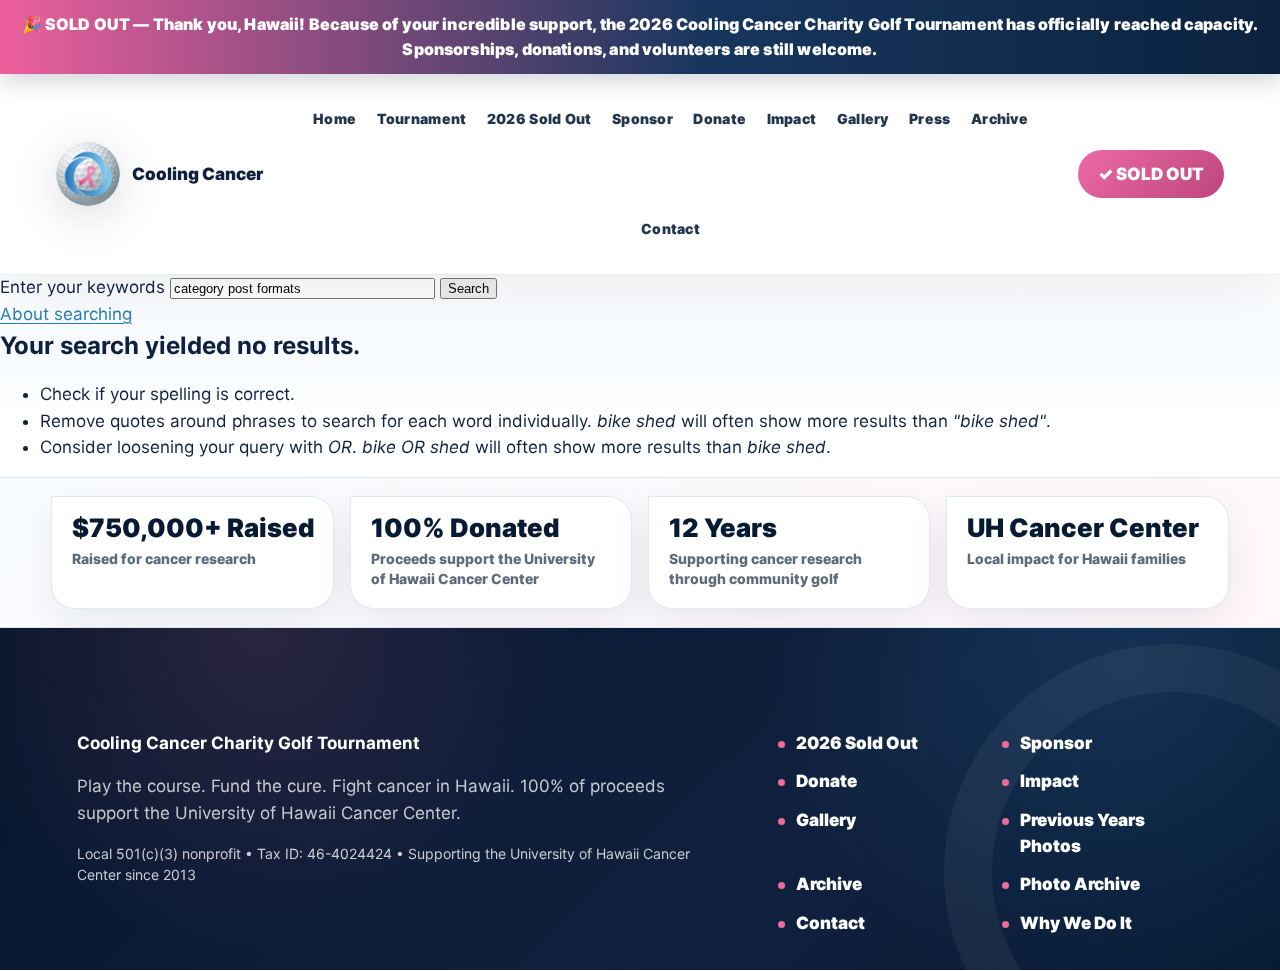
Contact (670, 228)
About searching (66, 314)
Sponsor (642, 118)
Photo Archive (1080, 884)
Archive (999, 118)
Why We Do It (1076, 923)
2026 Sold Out (539, 118)
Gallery (863, 118)
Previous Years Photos (1082, 833)
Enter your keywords (82, 287)
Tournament (422, 118)
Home (334, 118)
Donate (719, 118)
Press (929, 118)
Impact (792, 118)
